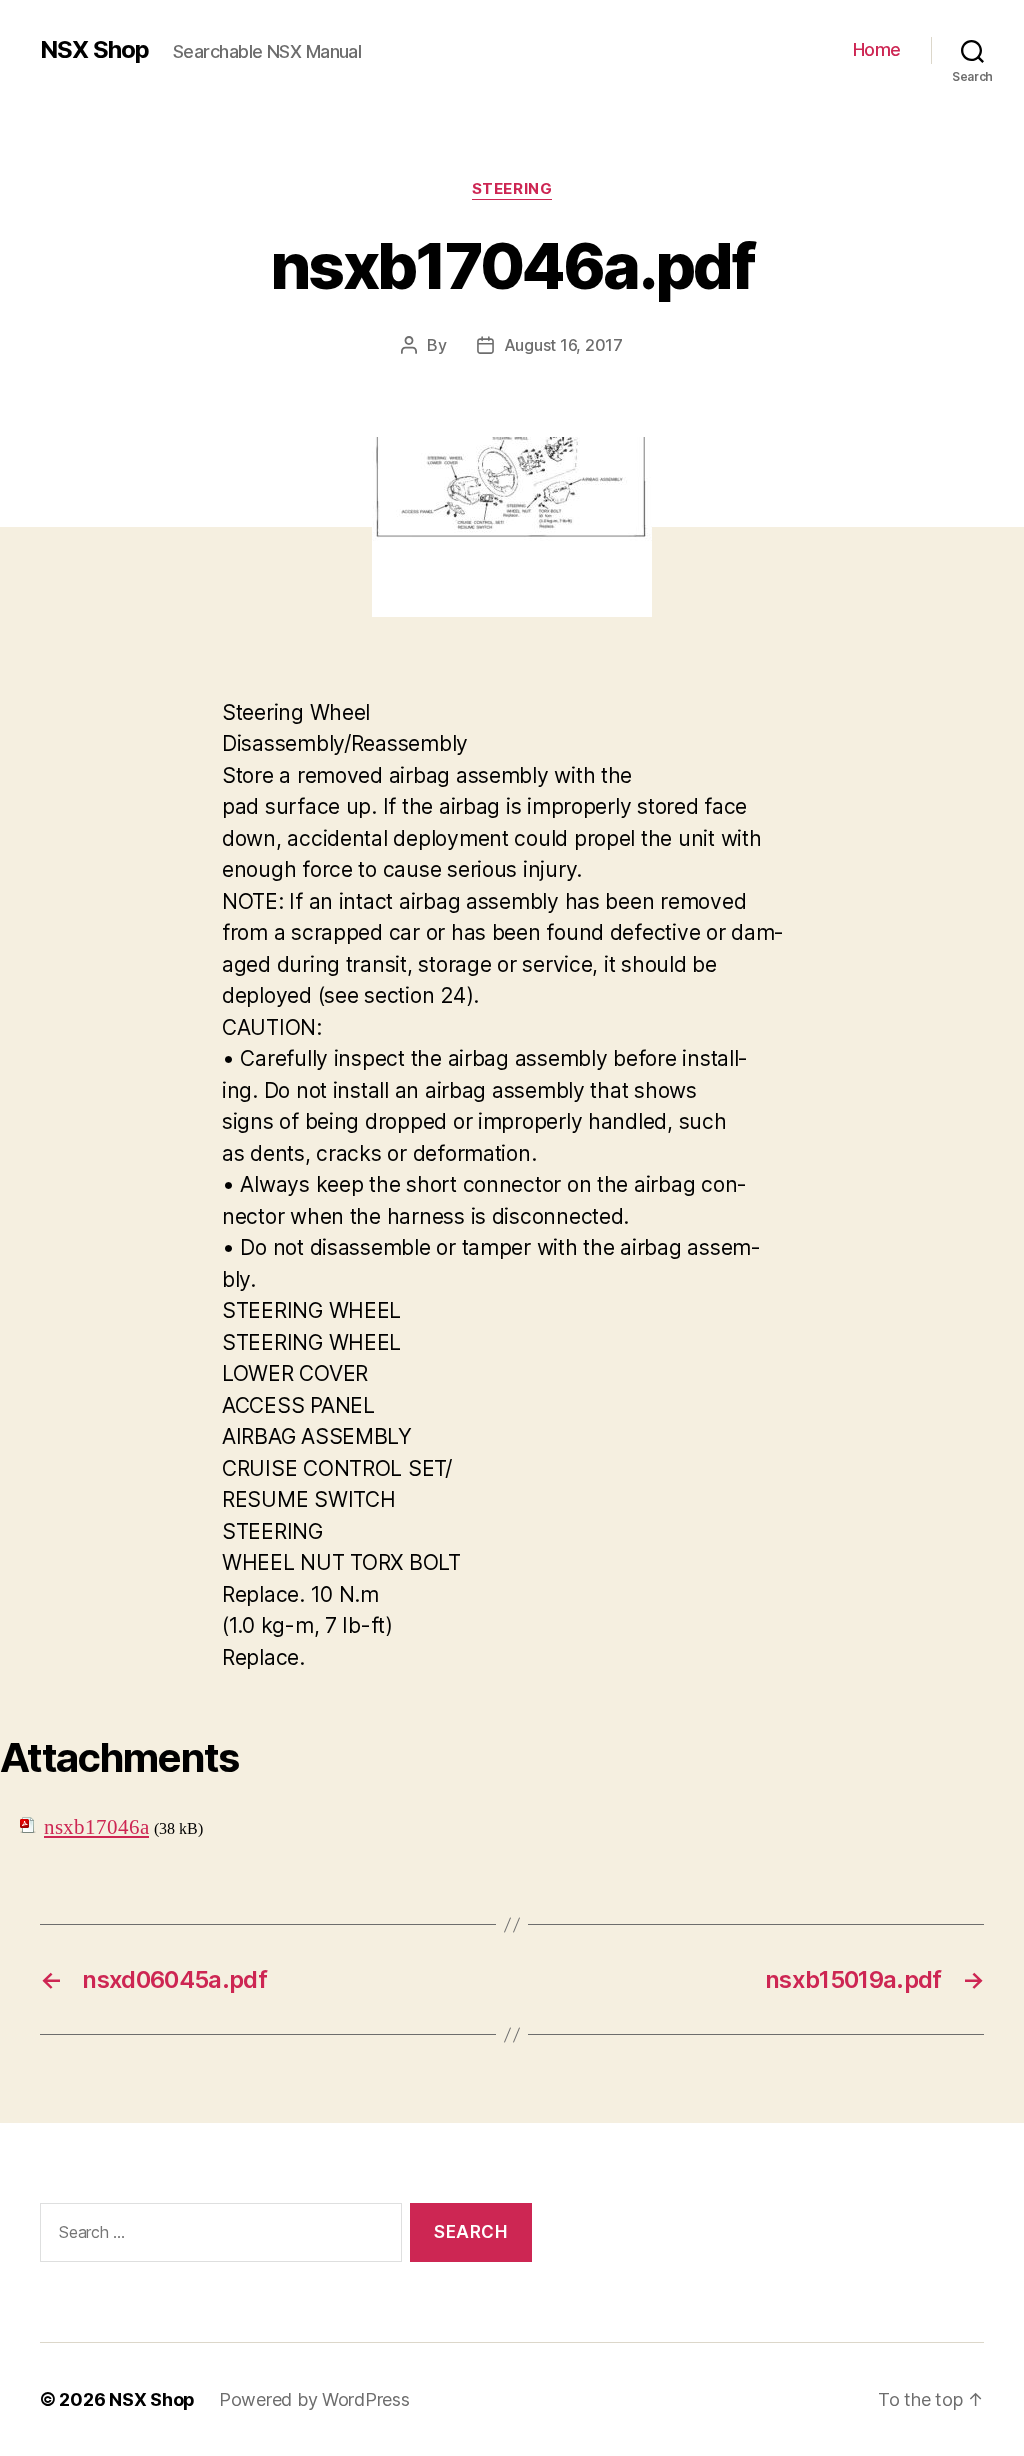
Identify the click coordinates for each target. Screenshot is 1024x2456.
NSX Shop (94, 50)
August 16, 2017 (563, 345)
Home (877, 49)
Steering (512, 189)
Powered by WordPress (314, 2399)
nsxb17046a (96, 1827)
